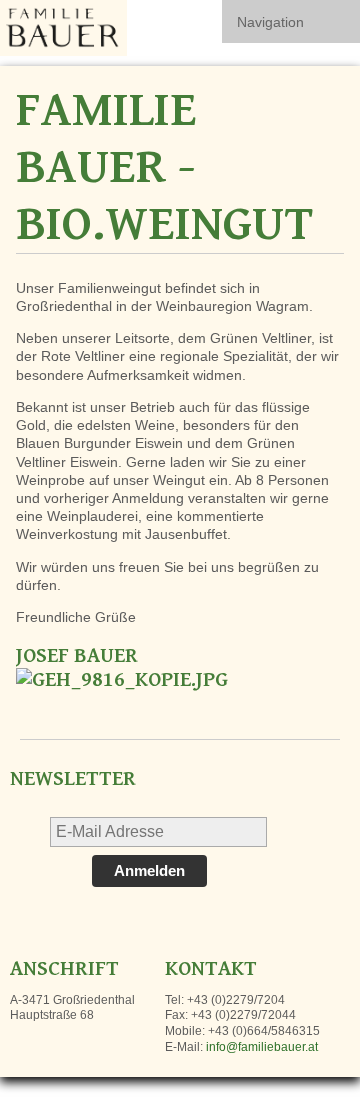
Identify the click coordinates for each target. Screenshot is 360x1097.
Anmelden (149, 870)
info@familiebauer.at (262, 1047)
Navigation (270, 22)
